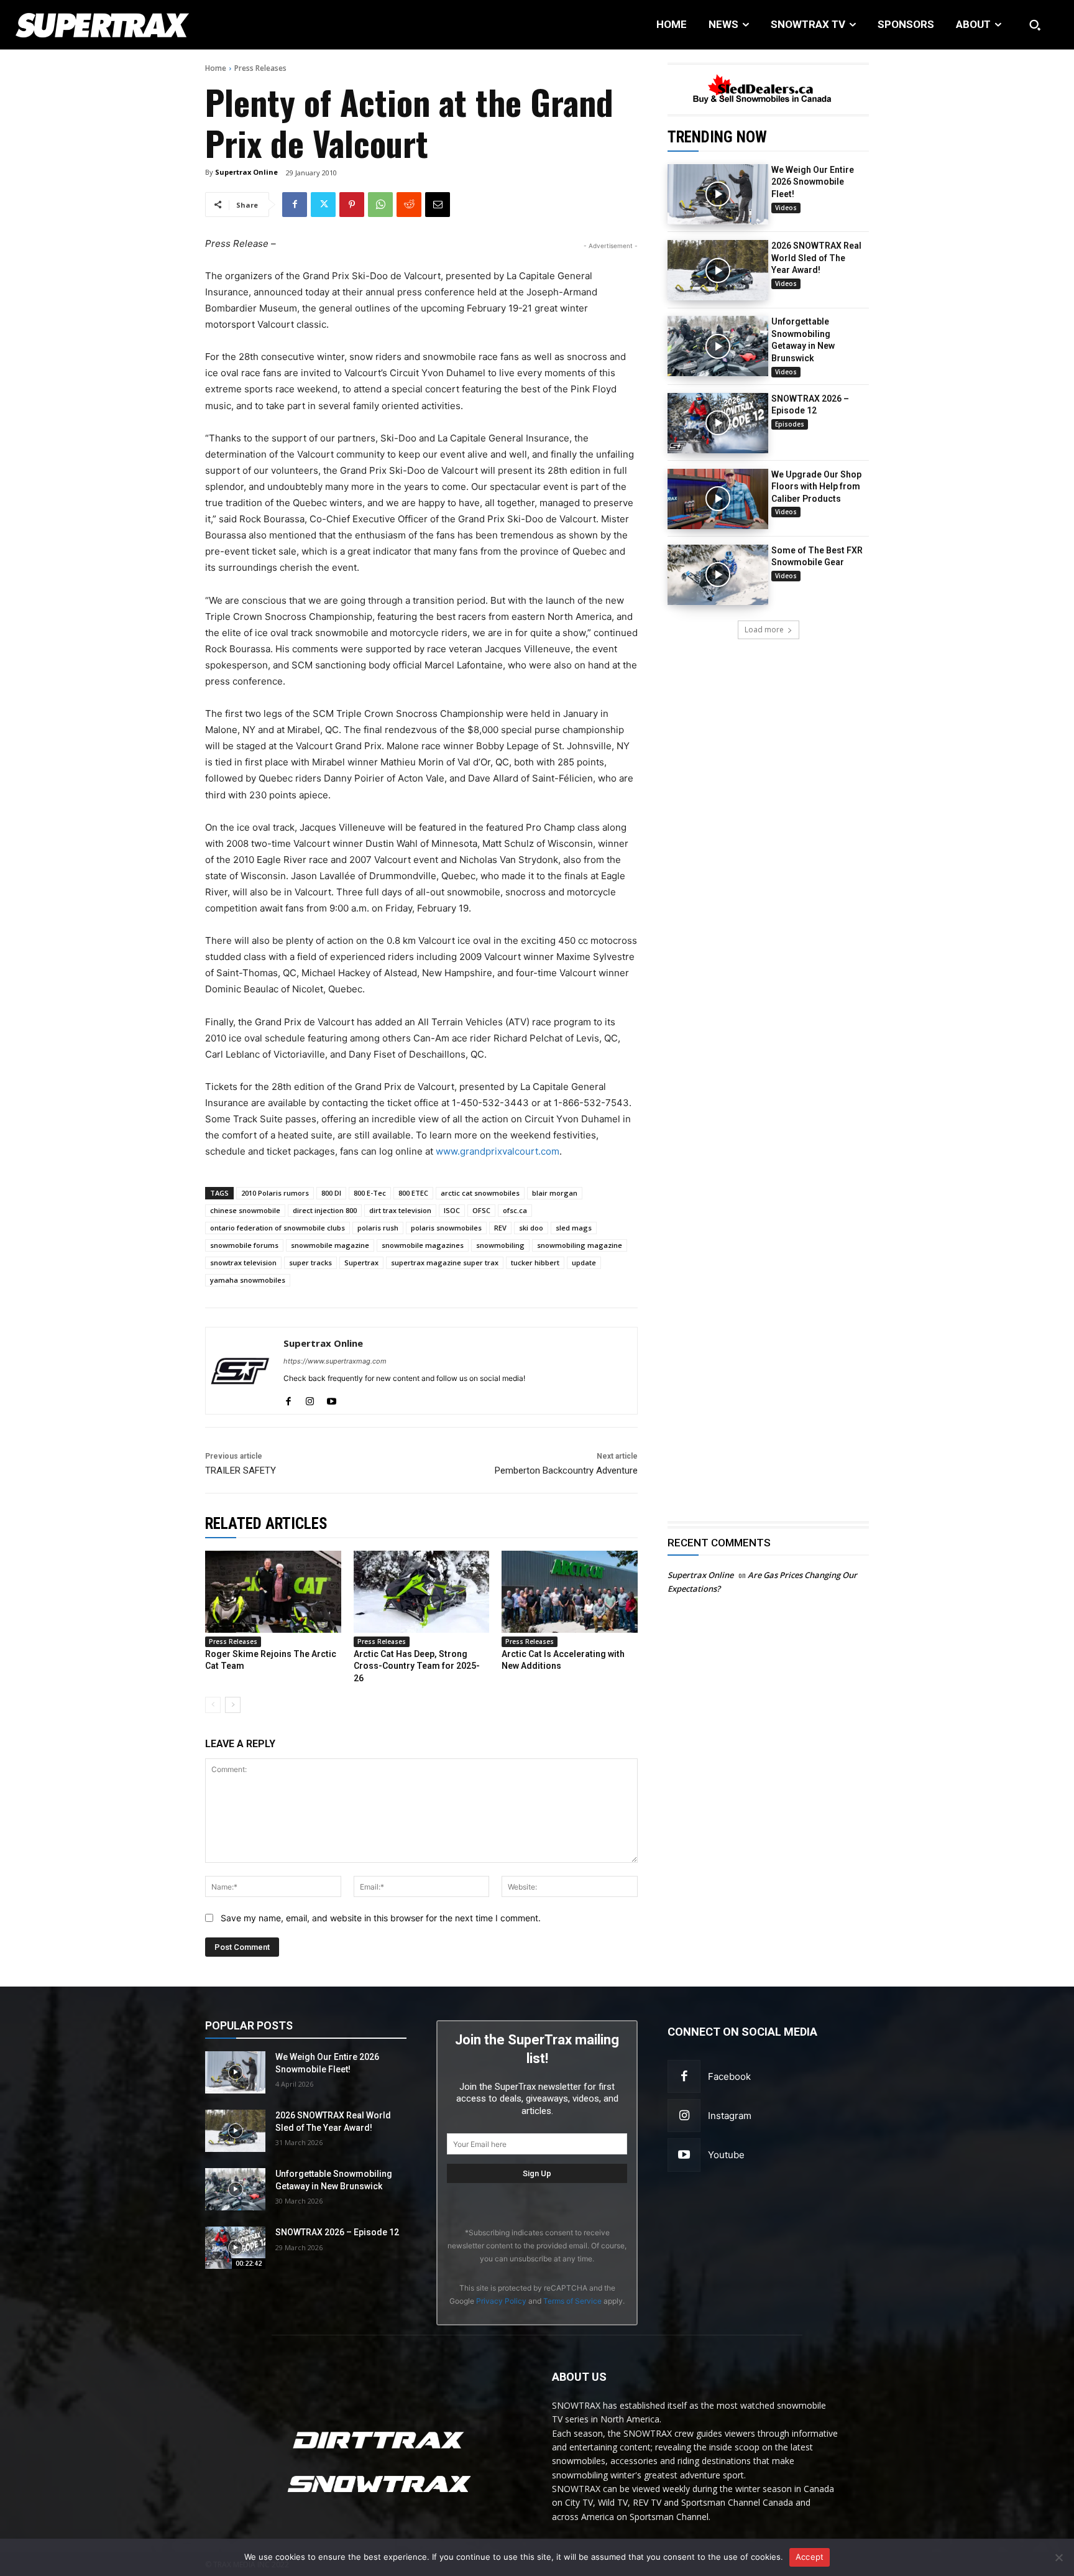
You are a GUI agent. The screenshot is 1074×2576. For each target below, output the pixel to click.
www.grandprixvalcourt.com (498, 1151)
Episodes (790, 424)
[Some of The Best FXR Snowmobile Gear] (718, 575)
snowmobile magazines (423, 1245)
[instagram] (310, 1398)
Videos (786, 208)
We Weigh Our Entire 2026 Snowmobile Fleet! (813, 182)
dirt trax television (400, 1210)
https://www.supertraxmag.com (335, 1361)
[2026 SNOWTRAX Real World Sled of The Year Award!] (718, 270)
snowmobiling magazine (580, 1245)
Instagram (730, 2116)
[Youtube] (684, 2155)
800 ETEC (413, 1193)
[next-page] (233, 1705)
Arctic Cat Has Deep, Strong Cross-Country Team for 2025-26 (417, 1666)
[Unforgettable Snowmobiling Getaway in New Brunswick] (718, 346)
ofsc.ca (515, 1210)
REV (500, 1228)
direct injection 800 (325, 1210)
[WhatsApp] (380, 205)
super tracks (310, 1263)
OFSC (481, 1210)
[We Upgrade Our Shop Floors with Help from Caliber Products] (718, 499)
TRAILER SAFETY (241, 1470)
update (584, 1263)
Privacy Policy (501, 2301)
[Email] (438, 205)
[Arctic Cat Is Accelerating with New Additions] (570, 1591)
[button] (1035, 25)
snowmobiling (500, 1245)
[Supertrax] (110, 25)
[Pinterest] (352, 205)
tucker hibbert (535, 1263)
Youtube (726, 2155)
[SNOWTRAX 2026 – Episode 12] (718, 423)
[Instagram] (684, 2116)
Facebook (729, 2076)
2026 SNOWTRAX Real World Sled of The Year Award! (816, 258)
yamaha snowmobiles (248, 1280)
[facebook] (288, 1398)
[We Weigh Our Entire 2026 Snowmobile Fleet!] (718, 194)
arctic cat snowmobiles (480, 1193)
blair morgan (555, 1193)
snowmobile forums (244, 1245)
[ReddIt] (409, 205)
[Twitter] (323, 205)
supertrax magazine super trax (445, 1263)
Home (216, 68)
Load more (764, 630)
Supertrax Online (246, 172)
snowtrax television (243, 1263)
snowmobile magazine (330, 1245)
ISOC (452, 1210)
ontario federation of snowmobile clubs (278, 1228)
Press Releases (260, 68)
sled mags (574, 1228)
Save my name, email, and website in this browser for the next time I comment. (381, 1918)
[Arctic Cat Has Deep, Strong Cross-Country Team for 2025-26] (422, 1591)
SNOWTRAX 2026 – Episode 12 (337, 2232)
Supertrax (361, 1263)
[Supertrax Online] (241, 1371)
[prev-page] (213, 1705)
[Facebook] (295, 205)
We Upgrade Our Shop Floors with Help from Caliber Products (816, 487)
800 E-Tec (370, 1193)
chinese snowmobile (245, 1210)
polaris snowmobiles (446, 1228)
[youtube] (332, 1398)
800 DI (331, 1193)
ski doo (531, 1228)
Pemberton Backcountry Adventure (566, 1470)
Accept (810, 2557)
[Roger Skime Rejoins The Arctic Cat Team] (273, 1591)
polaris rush (378, 1228)
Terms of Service (572, 2301)
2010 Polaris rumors (275, 1193)
